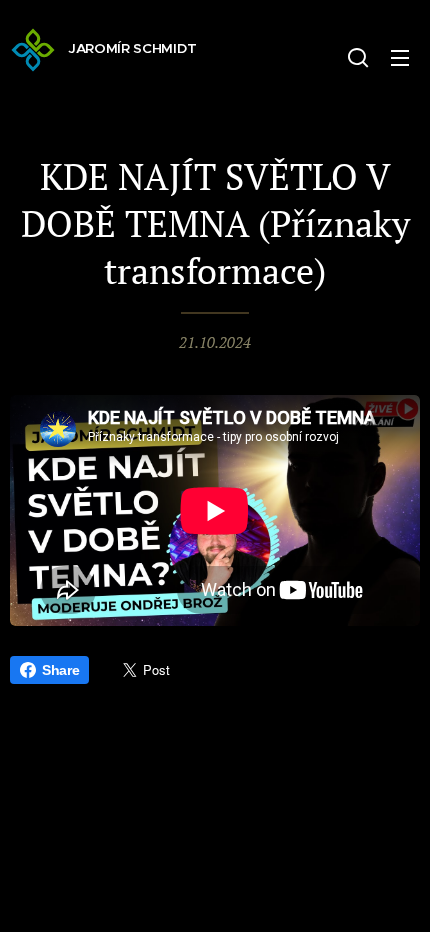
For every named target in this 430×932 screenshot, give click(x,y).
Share (60, 670)
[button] (358, 57)
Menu (400, 57)
